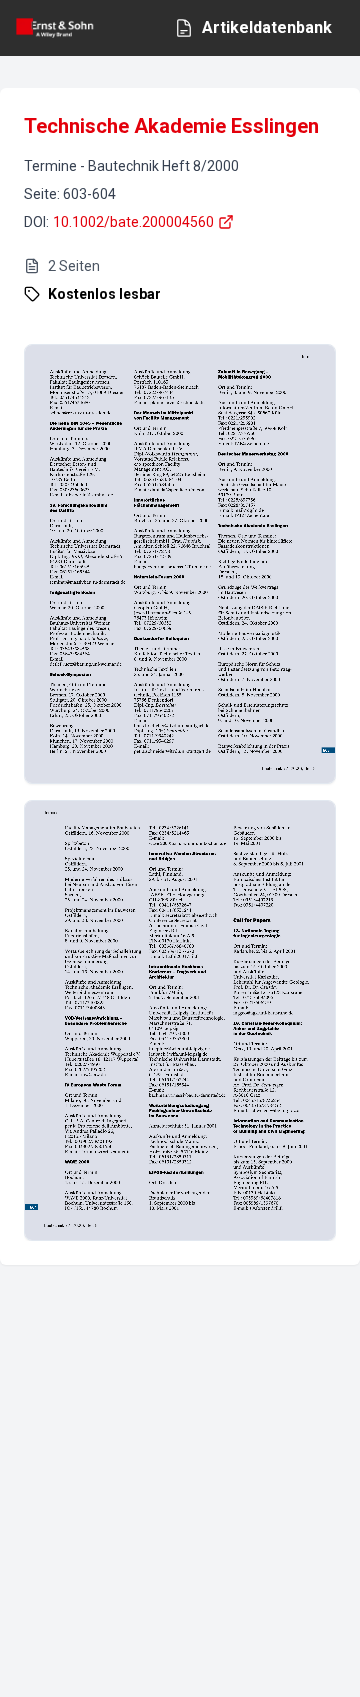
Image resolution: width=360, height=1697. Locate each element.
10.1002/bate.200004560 (133, 222)
